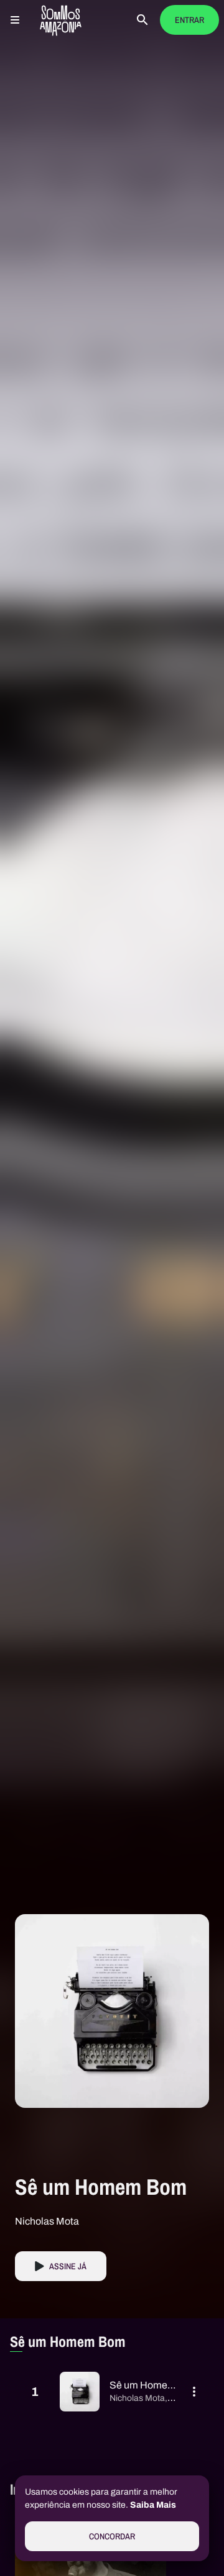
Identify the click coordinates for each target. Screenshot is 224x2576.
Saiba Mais (153, 2505)
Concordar (112, 2537)
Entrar (189, 20)
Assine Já (68, 2266)
